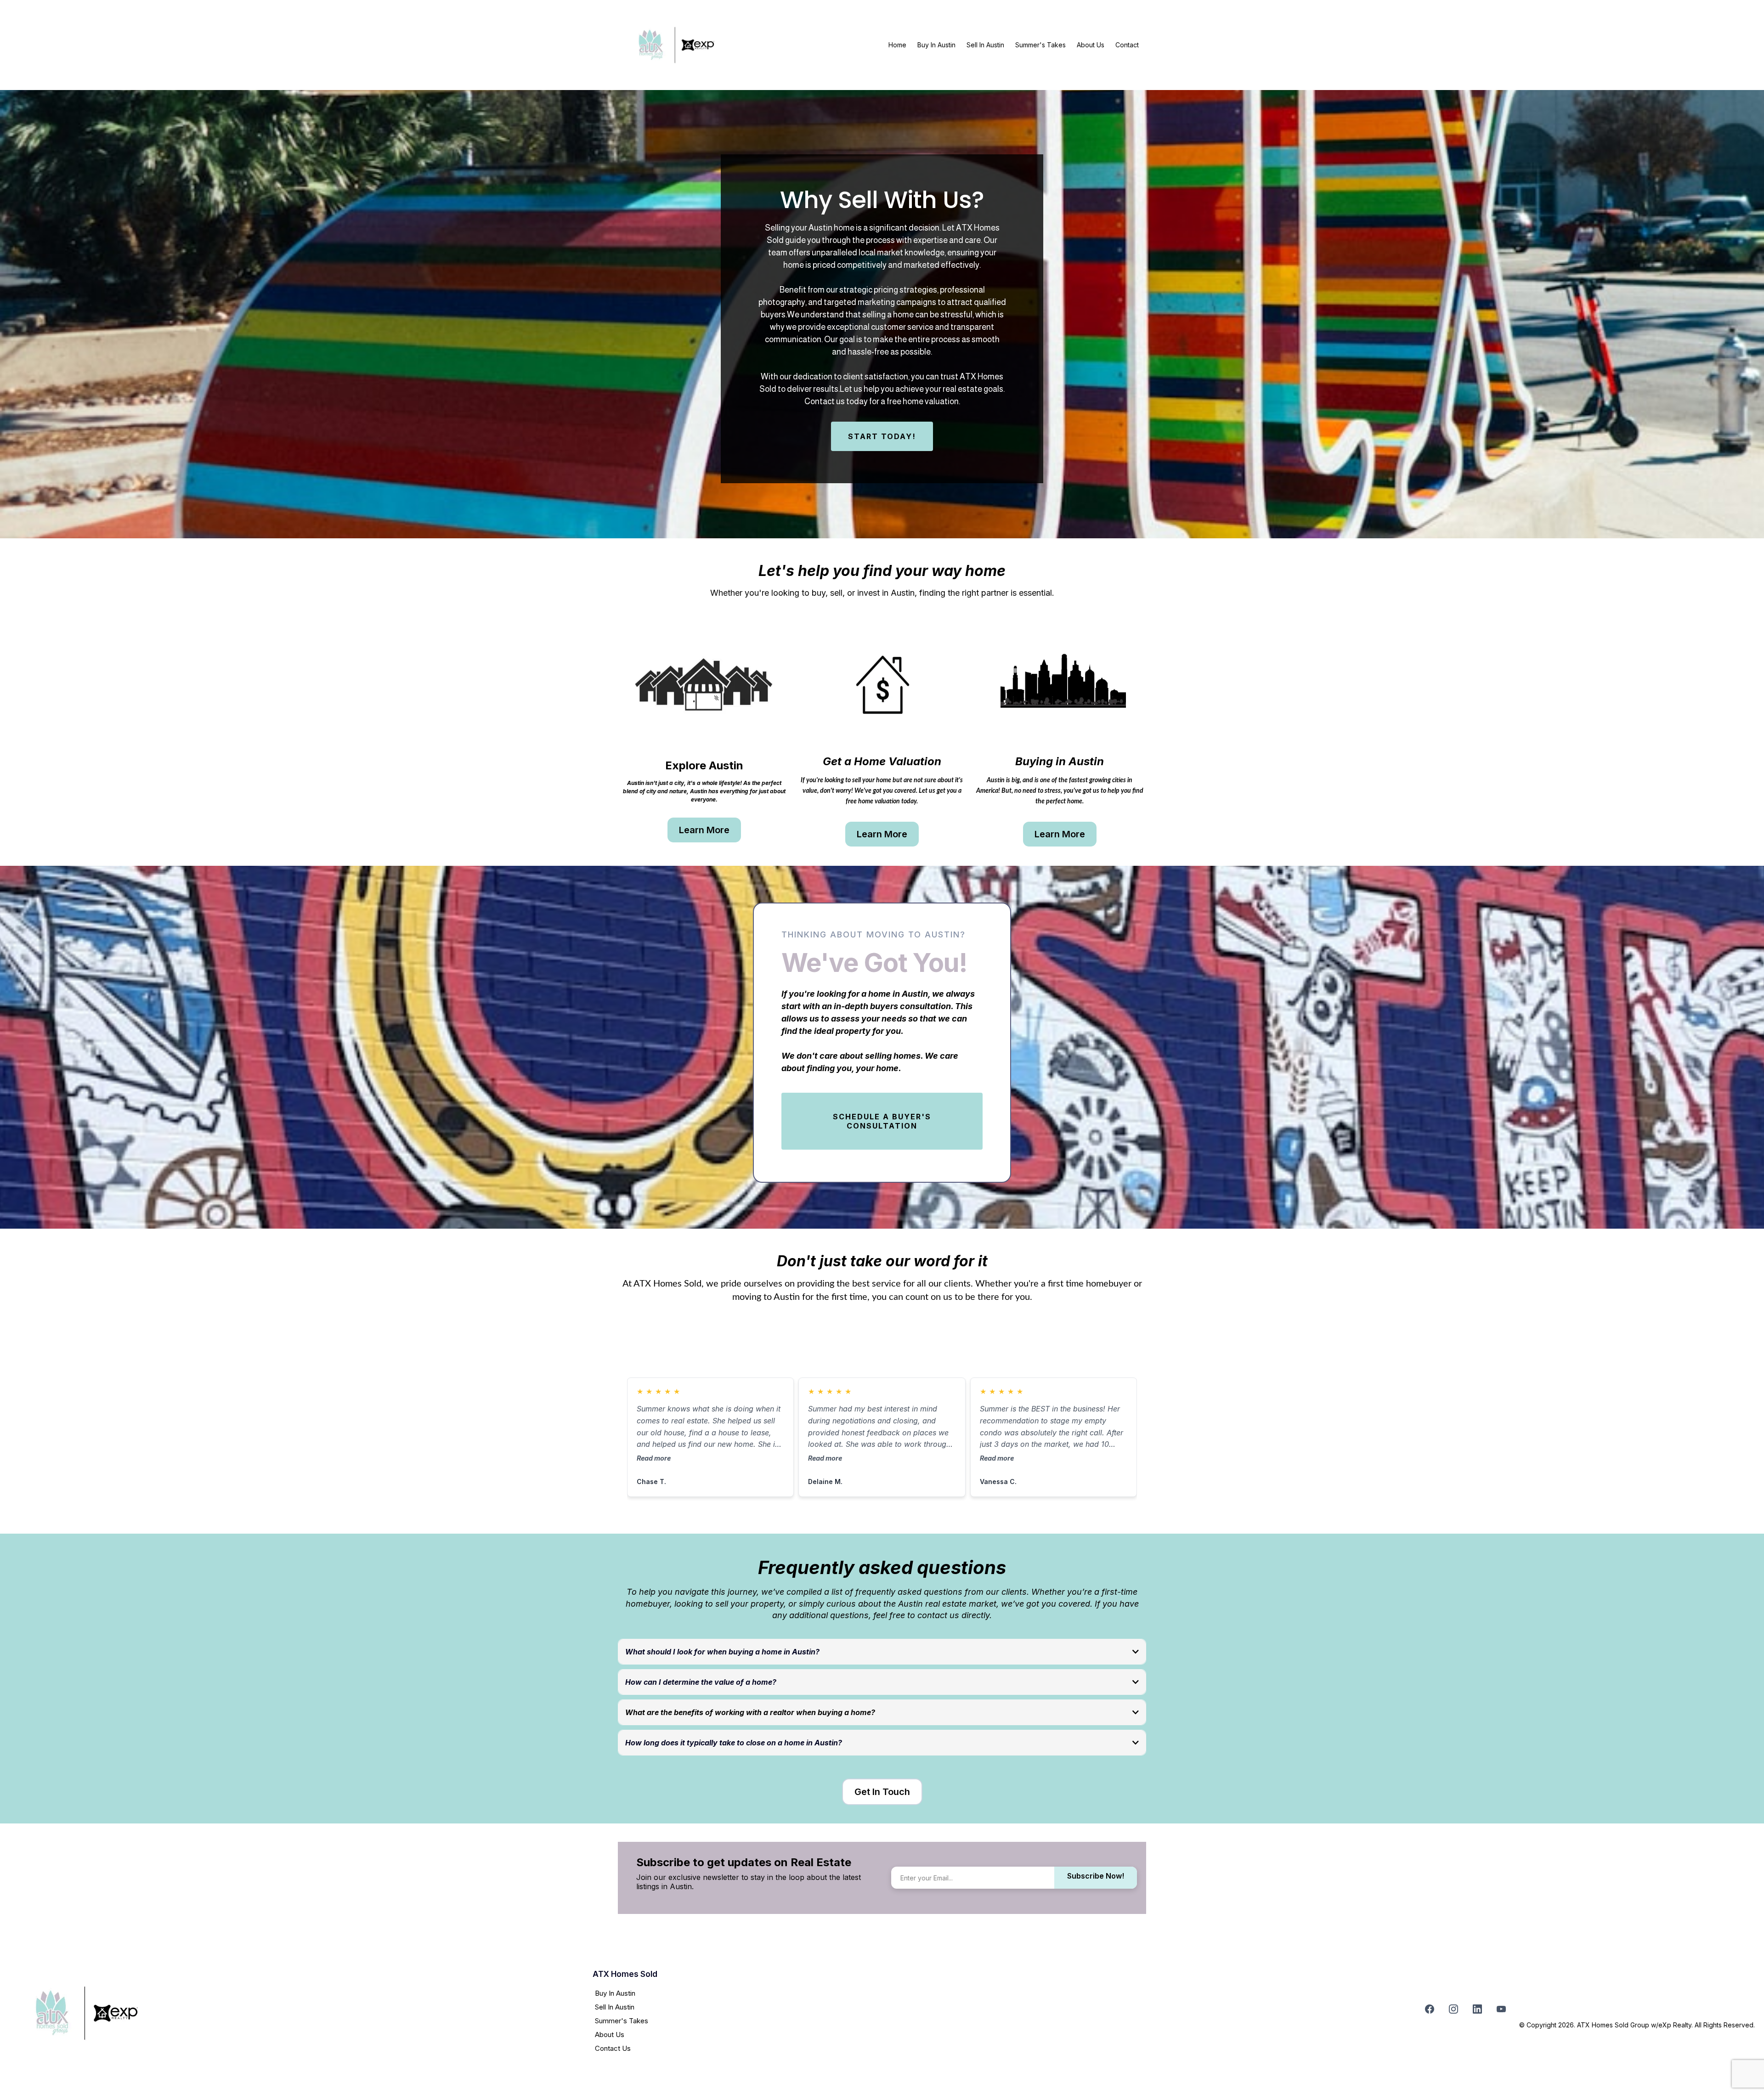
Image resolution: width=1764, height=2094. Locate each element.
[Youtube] (1501, 2009)
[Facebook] (1430, 2009)
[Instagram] (1453, 2009)
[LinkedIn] (1477, 2009)
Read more (654, 1458)
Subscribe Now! (1096, 1876)
